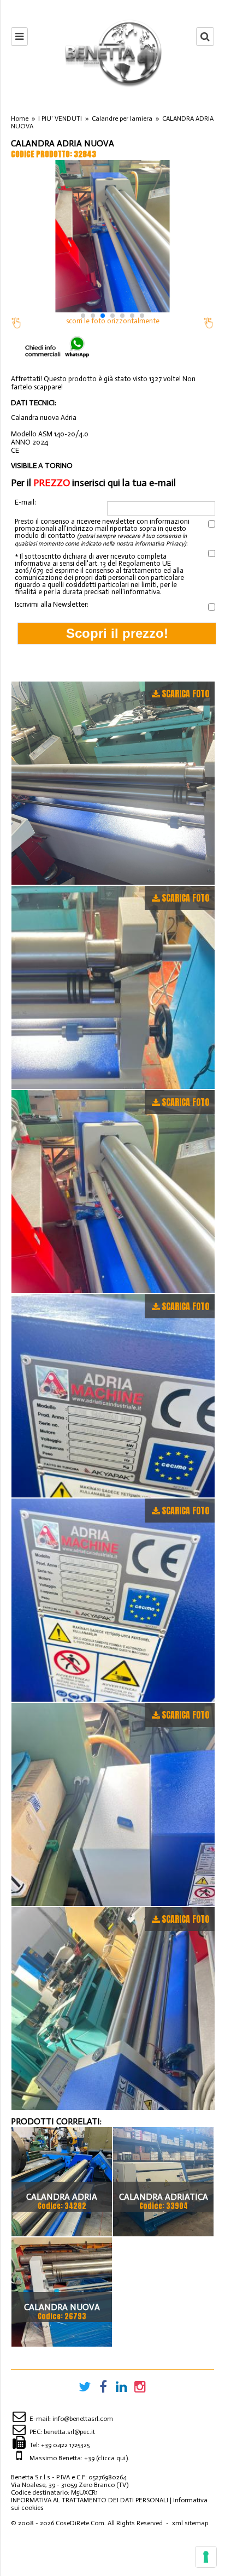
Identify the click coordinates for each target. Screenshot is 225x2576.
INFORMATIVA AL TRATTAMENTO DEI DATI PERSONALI (90, 2500)
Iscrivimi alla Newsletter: (52, 604)
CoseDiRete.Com (80, 2523)
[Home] (112, 53)
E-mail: (25, 502)
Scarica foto (185, 694)
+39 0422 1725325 (65, 2445)
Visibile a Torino (42, 466)
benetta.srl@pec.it (69, 2432)
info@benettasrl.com (83, 2419)
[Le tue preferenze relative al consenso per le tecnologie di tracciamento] (206, 2557)
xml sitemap (190, 2523)
